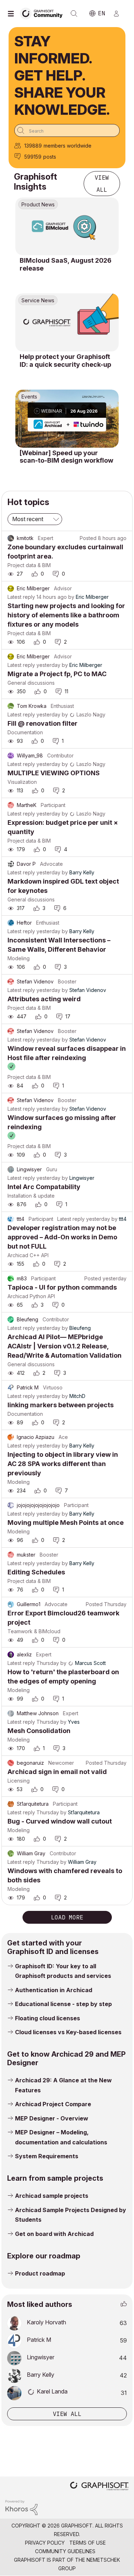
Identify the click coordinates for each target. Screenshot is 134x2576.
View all (102, 184)
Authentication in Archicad (54, 1990)
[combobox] (67, 130)
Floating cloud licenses (48, 2018)
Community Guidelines (65, 2551)
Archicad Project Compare (53, 2104)
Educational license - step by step (63, 2004)
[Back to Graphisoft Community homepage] (44, 13)
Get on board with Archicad (54, 2234)
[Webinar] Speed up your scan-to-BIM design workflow (66, 457)
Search (74, 14)
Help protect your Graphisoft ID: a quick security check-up (65, 361)
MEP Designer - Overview (52, 2118)
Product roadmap (40, 2273)
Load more (67, 1917)
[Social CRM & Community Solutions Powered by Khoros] (21, 2507)
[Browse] (13, 14)
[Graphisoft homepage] (99, 2487)
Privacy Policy (45, 2543)
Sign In (119, 14)
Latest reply (21, 597)
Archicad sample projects (52, 2196)
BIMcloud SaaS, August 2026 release (66, 264)
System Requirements (47, 2156)
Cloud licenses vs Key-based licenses (68, 2032)
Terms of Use (88, 2543)
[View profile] (11, 538)
